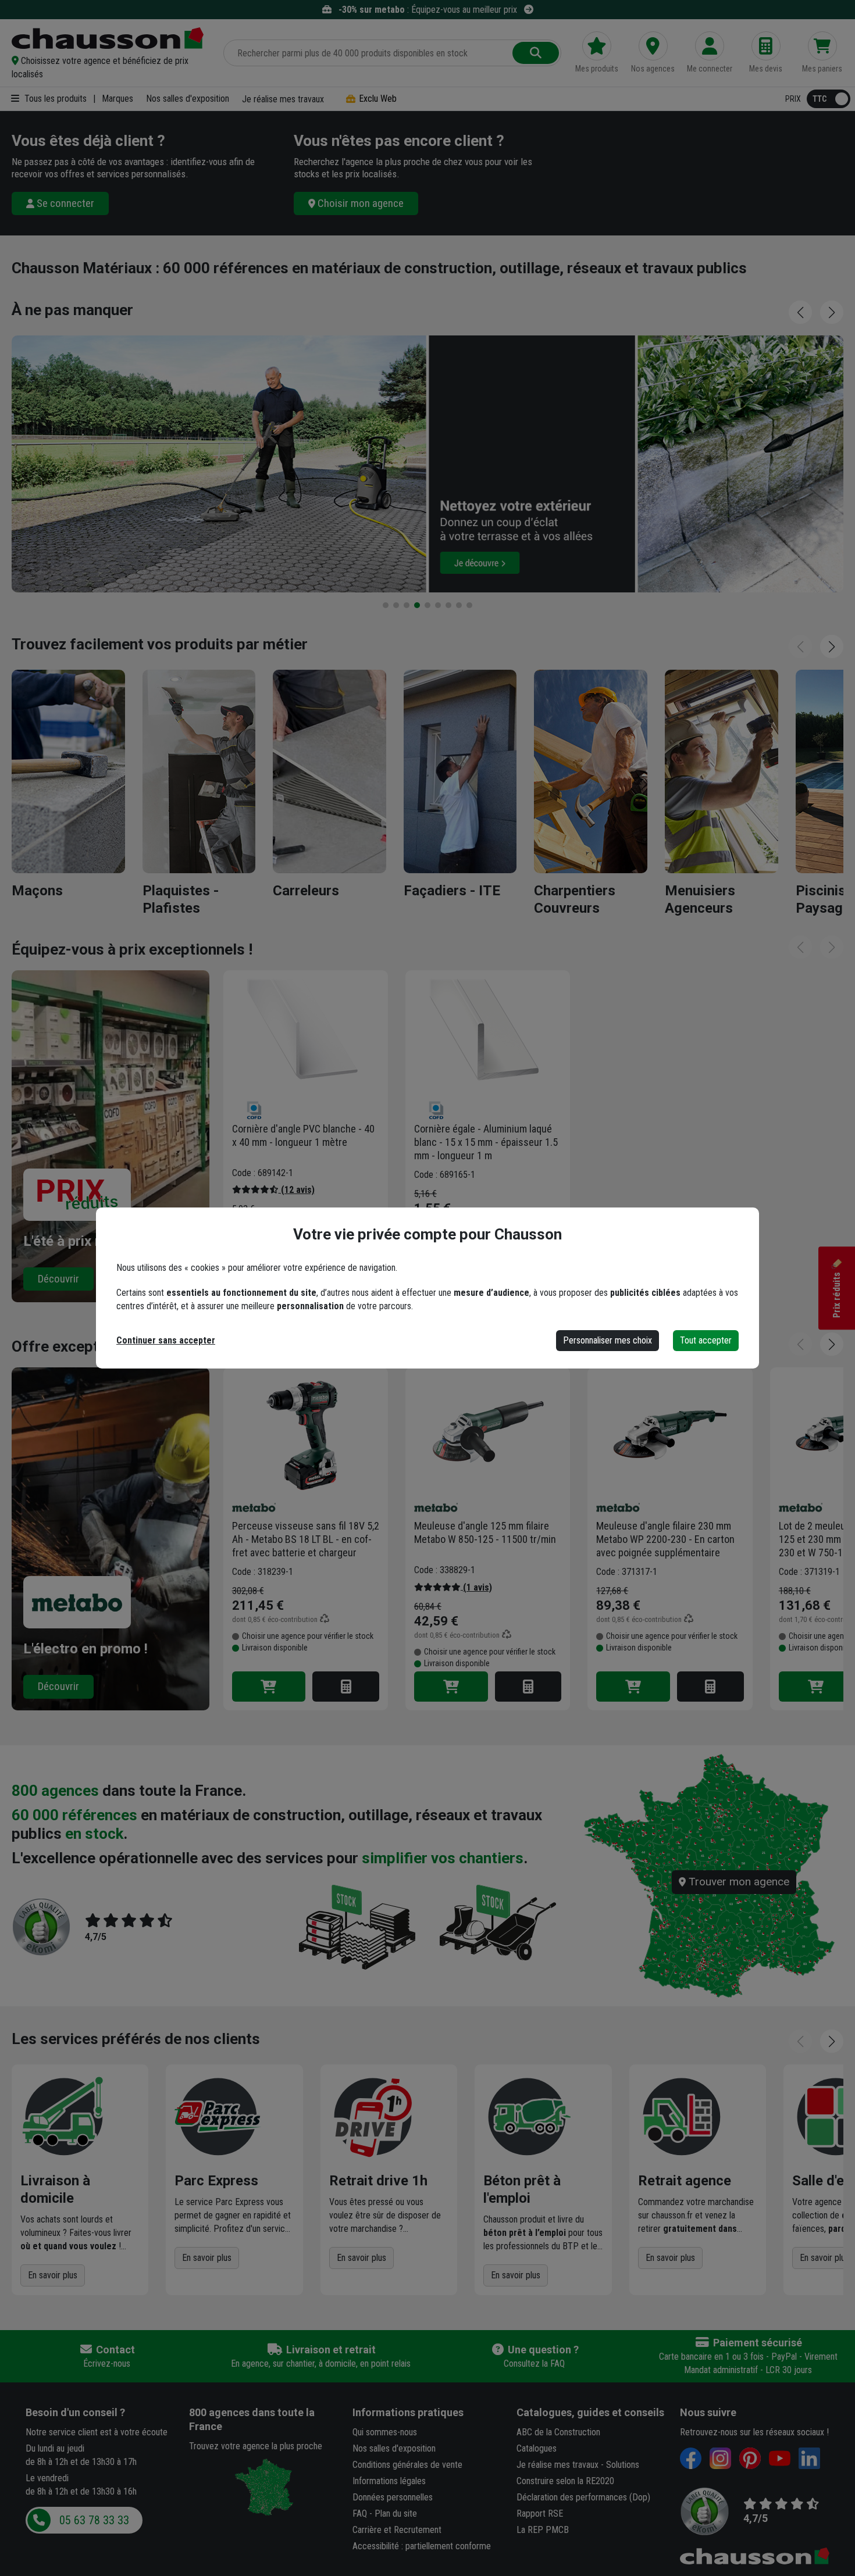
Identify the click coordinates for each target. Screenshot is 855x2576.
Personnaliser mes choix (608, 1340)
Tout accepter (706, 1340)
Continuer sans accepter (166, 1340)
